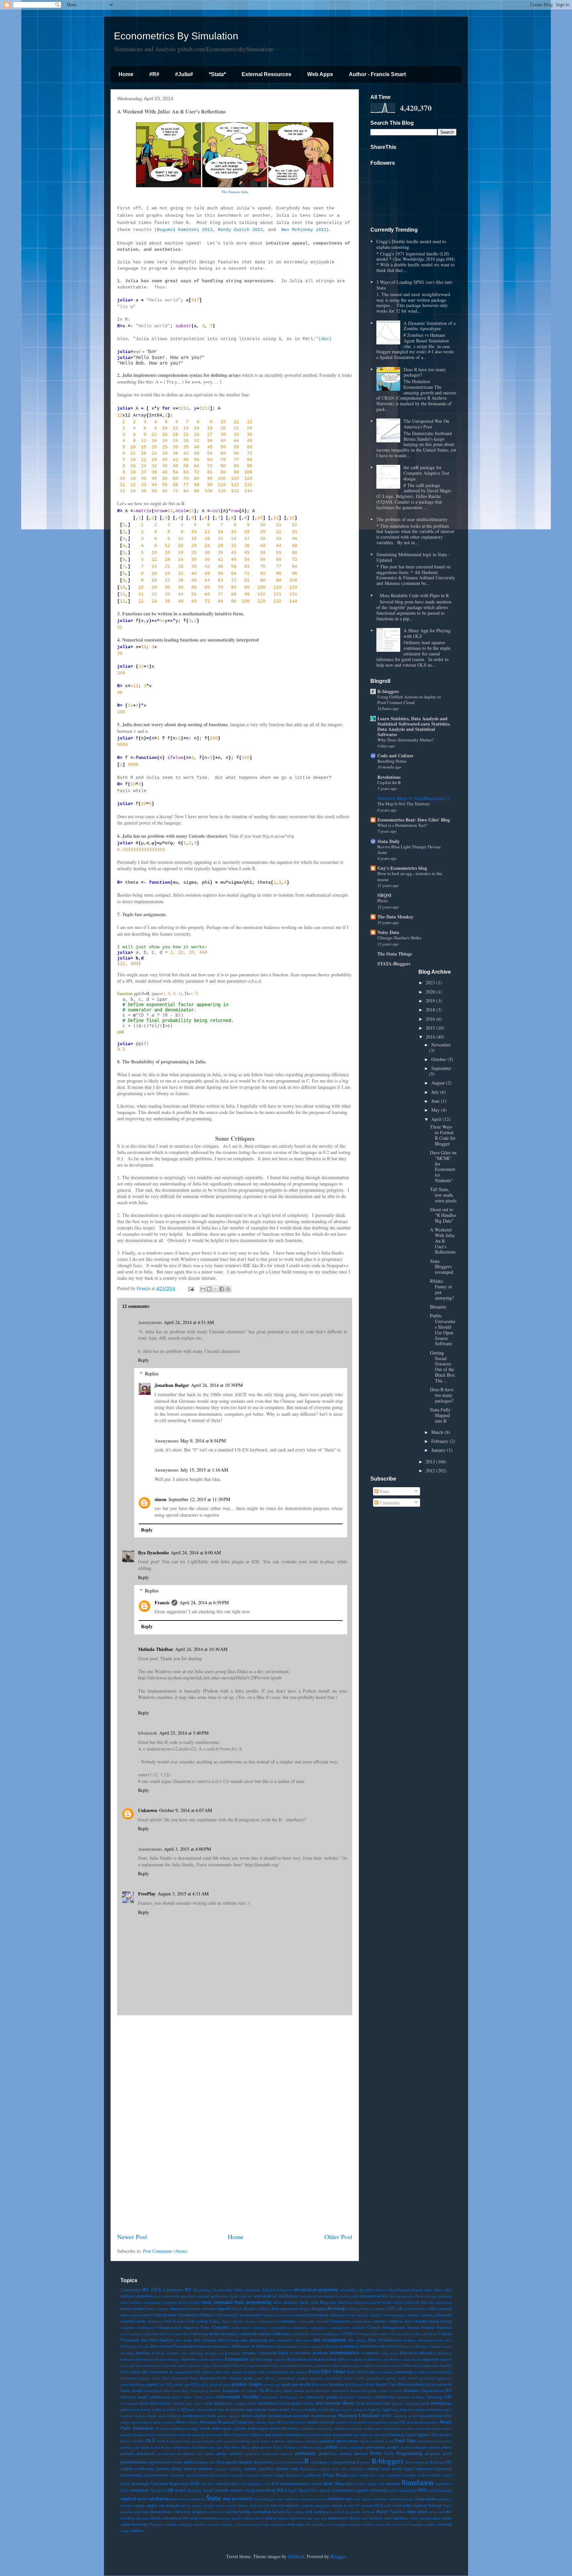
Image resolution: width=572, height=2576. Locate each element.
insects (210, 2397)
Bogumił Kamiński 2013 (185, 230)
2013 (431, 1462)
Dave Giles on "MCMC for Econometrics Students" (443, 1166)
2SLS (156, 2289)
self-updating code (255, 2484)
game (249, 2378)
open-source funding (302, 2441)
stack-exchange (440, 2490)
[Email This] (203, 1289)
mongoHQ (397, 2422)
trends (156, 2518)
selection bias (227, 2484)
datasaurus (425, 2340)
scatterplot (394, 2475)
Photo (383, 901)
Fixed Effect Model (327, 2371)
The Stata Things (395, 954)
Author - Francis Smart (377, 74)
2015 (431, 1028)
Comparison (339, 2321)
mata (152, 2416)
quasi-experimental (289, 2462)
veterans (227, 2524)
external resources (388, 2365)
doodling (127, 2353)
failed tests (431, 2365)
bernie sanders (393, 2302)
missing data (265, 2422)
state (280, 2499)
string (419, 2499)
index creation (391, 2391)
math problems (169, 2416)
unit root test (317, 2518)
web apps (296, 2524)
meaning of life (406, 2416)
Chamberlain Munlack (196, 2315)
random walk (287, 2469)
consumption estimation (289, 2327)
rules (354, 2475)
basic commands (218, 2302)
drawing (143, 2353)
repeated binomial (200, 2475)
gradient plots (220, 2384)
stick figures (363, 2499)
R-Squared (438, 2462)
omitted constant (169, 2441)
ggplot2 (153, 2384)
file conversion (155, 2372)
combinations (267, 2321)
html (288, 2391)
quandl (231, 2462)
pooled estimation (414, 2447)
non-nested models (317, 2435)
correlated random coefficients (264, 2334)
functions (208, 2378)
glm (187, 2384)
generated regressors (435, 2378)
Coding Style (219, 2321)
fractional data (440, 2372)
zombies (137, 2531)
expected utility (174, 2365)
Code (191, 2321)
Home (126, 74)
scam (381, 2475)
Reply (143, 1360)
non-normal (343, 2435)
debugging (129, 2346)
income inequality (364, 2391)
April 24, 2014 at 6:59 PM (204, 1602)
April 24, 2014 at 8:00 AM (196, 1553)
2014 (431, 1037)
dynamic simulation (260, 2353)
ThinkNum (398, 2512)
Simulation (417, 2482)
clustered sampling (421, 2315)
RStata (329, 2475)
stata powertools (238, 2498)
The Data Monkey (395, 917)
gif (162, 2384)
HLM (264, 2391)
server (317, 2484)
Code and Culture (395, 755)
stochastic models (386, 2499)
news (209, 2435)
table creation (415, 2505)
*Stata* (217, 74)
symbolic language (315, 2505)
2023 (431, 982)
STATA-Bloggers (394, 964)
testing (232, 2512)
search (435, 2475)
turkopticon (172, 2518)
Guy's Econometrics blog (402, 868)
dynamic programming (223, 2353)
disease (332, 2346)
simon (161, 1499)
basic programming (253, 2302)
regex (409, 2469)
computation (360, 2321)
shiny (328, 2483)
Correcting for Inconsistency (214, 2334)
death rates (443, 2340)
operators (327, 2441)
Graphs (256, 2384)
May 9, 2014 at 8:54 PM (203, 1441)
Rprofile (316, 2475)
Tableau (435, 2505)
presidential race (191, 2453)
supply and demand (163, 2505)
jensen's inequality (406, 2403)
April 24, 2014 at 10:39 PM (217, 1385)
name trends (442, 2428)
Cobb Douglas (174, 2321)
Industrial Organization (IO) (427, 2391)
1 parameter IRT (135, 2290)
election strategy (167, 2359)
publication (193, 2462)
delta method (162, 2346)
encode (203, 2359)
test (138, 2512)
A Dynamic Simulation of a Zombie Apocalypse (429, 326)
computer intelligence (138, 2327)
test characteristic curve (163, 2512)
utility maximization (425, 2518)
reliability (177, 2475)
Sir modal (158, 2490)
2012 (431, 1470)
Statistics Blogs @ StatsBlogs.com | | (413, 798)
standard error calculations (145, 2498)
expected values (200, 2365)
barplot (195, 2302)
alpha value (443, 2290)
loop (403, 2409)
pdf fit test (163, 2447)
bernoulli (412, 2302)
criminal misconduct (373, 2334)
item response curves (296, 2403)
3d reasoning (222, 2290)
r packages (321, 2462)
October (439, 1059)
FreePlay (147, 1894)
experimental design (263, 2365)
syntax (337, 2505)
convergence (130, 2334)
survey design (203, 2505)
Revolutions (389, 777)
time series (417, 2511)
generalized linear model (345, 2378)
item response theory (335, 2403)
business (367, 2309)
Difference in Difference (253, 2346)
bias (425, 2302)
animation (144, 2296)
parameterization (430, 2441)
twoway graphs (230, 2518)
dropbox (158, 2353)
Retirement (295, 2475)
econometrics (345, 2352)
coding (202, 2321)
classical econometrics (243, 2315)
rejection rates (156, 2475)
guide (287, 2384)
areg (257, 2296)
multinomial (373, 2428)
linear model (279, 2409)
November (441, 1045)
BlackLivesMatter (257, 2309)
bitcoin (238, 2309)
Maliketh (296, 2556)
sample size (367, 2475)
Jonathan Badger (172, 1385)
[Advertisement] (235, 2124)
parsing (126, 2447)
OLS (150, 2441)
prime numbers (230, 2453)
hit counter (250, 2391)
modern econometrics (352, 2422)
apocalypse (189, 2296)
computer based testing (432, 2321)
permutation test (185, 2447)
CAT (391, 2309)
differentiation (286, 2346)
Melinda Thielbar (156, 1649)
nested (149, 2435)
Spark (293, 2490)
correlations (300, 2334)
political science (311, 2447)
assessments (326, 2296)
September (441, 1068)
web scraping (337, 2524)
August (439, 1083)
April (437, 1119)
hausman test (340, 2384)
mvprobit (424, 2428)
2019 (431, 1001)
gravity (269, 2384)
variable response (206, 2524)
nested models (167, 2435)
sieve (363, 2484)
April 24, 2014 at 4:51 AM (189, 1322)
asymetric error (347, 2296)
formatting (404, 2372)
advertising (348, 2290)
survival (263, 2505)
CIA (220, 2315)
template (127, 2512)
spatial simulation (372, 2490)
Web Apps (320, 74)
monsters (431, 2422)
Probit (376, 2453)
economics (371, 2353)
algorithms (367, 2290)
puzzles (210, 2462)
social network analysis (223, 2490)
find (218, 2372)
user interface (396, 2518)
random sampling (228, 2469)
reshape (279, 2475)
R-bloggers (388, 691)
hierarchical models (206, 2391)
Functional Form (185, 2378)
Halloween (320, 2384)
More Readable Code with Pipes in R (414, 595)
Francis (162, 1602)
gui (278, 2384)
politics (332, 2447)
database (409, 2340)
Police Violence (286, 2447)
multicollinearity (284, 2428)
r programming (343, 2462)
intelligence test (292, 2397)
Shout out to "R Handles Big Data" (443, 1215)
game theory (265, 2378)
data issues (303, 2340)
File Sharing (205, 2372)
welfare (369, 2524)
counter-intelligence (325, 2334)
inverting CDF (439, 2397)
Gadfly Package (230, 2378)
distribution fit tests (377, 2346)
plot (256, 2447)
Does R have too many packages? (425, 372)
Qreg (221, 2462)
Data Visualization (385, 2340)
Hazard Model (364, 2384)
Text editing (295, 2512)
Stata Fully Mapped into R (440, 1415)
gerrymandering (133, 2384)
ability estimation (247, 2290)
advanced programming (316, 2289)
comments (287, 2321)
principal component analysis (269, 2453)
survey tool (247, 2505)
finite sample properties (241, 2372)
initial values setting (187, 2397)
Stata (213, 2497)
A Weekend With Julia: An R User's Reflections (443, 1241)
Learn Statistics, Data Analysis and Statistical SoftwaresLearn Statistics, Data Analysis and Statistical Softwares (414, 726)
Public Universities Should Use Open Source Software (443, 1330)
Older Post (338, 2237)
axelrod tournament (145, 2302)
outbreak (378, 2441)
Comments (389, 1503)
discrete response (311, 2346)
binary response (157, 2309)
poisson (266, 2447)
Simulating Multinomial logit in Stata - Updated (413, 557)
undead (271, 2518)
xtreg (124, 2531)
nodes (218, 2435)
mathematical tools (199, 2416)
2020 (431, 992)
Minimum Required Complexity (227, 2422)
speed (393, 2490)
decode (144, 2346)
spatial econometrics (337, 2490)
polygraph (357, 2447)
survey (186, 2505)
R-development (417, 2462)
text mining (315, 2512)
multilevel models (348, 2428)
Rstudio (342, 2475)
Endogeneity (237, 2359)
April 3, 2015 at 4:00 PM (187, 1849)
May (436, 1110)
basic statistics (286, 2302)
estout (332, 2359)
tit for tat (436, 2512)
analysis (127, 2296)
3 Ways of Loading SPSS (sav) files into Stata (414, 285)
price (210, 2453)
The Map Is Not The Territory (404, 804)
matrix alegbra (228, 2416)
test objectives (215, 2512)
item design (215, 2403)
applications (220, 2296)
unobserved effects (344, 2518)
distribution (349, 2346)
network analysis (191, 2435)
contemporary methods (347, 2327)
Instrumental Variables (238, 2397)
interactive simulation (356, 2397)
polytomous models (383, 2447)
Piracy (246, 2447)
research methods (259, 2475)
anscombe (172, 2296)
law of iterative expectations (242, 2409)
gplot (204, 2384)
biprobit (225, 2309)
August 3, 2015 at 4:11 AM (183, 1894)
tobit (448, 2512)
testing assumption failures (262, 2512)
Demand (181, 2346)
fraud (156, 2378)
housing (276, 2391)
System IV (352, 2505)
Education (408, 2353)
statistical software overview (306, 2499)
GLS (195, 2384)
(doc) (325, 339)
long (395, 2409)
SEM (275, 2484)
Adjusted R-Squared (277, 2290)
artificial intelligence (280, 2296)
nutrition (138, 2441)
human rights (304, 2391)
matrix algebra (254, 2416)
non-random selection (370, 2435)
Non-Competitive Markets (244, 2435)
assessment (308, 2296)
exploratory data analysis (333, 2365)
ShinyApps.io (346, 2484)
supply (140, 2505)
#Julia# (184, 74)
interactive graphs (322, 2397)
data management (329, 2340)
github (178, 2384)
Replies (152, 1374)
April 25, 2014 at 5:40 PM (184, 1733)
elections (189, 2359)
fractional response (135, 2378)
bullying (353, 2309)
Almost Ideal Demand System (399, 2290)
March (438, 1432)
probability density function (343, 2453)
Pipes (236, 2447)
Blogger (338, 2556)
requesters (222, 2475)
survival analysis (285, 2505)
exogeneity (430, 2359)
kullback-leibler (164, 2409)
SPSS (422, 2490)
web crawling (315, 2524)
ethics (343, 2359)
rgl (306, 2475)
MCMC (387, 2416)
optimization (347, 2441)
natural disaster (132, 2435)
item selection (369, 2403)
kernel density (140, 2409)
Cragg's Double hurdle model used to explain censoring (411, 244)
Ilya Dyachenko (153, 1553)
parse (448, 2441)
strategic (407, 2499)
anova (158, 2296)
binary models (132, 2309)
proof (447, 2453)
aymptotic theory (175, 2302)
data (145, 2340)
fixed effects (357, 2372)
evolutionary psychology (382, 2359)
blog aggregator (285, 2309)
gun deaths (301, 2384)
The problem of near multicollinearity (412, 519)
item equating (237, 2403)
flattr (373, 2372)
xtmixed (445, 2524)
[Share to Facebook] (222, 1289)
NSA (435, 2435)
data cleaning (205, 2340)
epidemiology (261, 2359)
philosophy (207, 2447)
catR (399, 2309)
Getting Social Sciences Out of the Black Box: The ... (443, 1367)
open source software (268, 2441)
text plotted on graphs (343, 2512)
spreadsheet (408, 2490)
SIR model (176, 2490)
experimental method (296, 2365)
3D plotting (202, 2290)
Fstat (166, 2378)
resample (238, 2475)
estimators (316, 2359)
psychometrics (134, 2462)
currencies (430, 2334)
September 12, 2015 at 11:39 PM (199, 1499)
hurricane (323, 2391)
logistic (375, 2409)
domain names (440, 2346)
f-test (407, 2365)
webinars (355, 2524)
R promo (364, 2462)
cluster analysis (357, 2315)
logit (386, 2409)
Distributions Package (411, 2346)
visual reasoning (248, 2524)
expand (446, 2359)
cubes (417, 2334)
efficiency (427, 2353)
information (160, 2397)
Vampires (156, 2524)
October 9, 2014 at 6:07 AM (186, 1810)
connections (240, 2327)
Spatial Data (308, 2490)
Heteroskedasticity (414, 2384)
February (440, 1441)
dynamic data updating (184, 2353)
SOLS (282, 2490)
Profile (389, 2453)
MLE (280, 2422)
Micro (181, 2422)
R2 (449, 2462)
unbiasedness (254, 2518)
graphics (239, 2384)
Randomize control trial (319, 2469)
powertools (146, 2453)
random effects (169, 2469)
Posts (384, 1491)
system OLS (372, 2505)
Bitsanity (438, 1307)
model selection (321, 2422)
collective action (243, 2321)
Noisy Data (388, 932)
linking (335, 2409)
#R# (154, 74)
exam (407, 2359)
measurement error (435, 2416)
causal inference (415, 2309)
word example (412, 2524)
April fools (238, 2296)
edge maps (390, 2353)
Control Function (437, 2327)
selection (208, 2484)
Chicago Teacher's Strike (399, 938)
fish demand (269, 2372)
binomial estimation (202, 2309)
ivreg (386, 2403)
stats (349, 2499)
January (439, 1450)
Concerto (220, 2327)
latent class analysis (202, 2409)
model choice (295, 2422)
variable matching (178, 2524)
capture (380, 2309)
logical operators (354, 2409)
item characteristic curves (162, 2403)
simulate (393, 2484)
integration (270, 2397)
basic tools (310, 2302)
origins (364, 2441)
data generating (254, 2340)
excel (416, 2359)
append (204, 2296)
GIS (169, 2384)
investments (129, 2403)
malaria (141, 2416)
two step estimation (200, 2518)
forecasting (385, 2372)
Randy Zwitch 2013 (240, 230)
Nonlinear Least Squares (409, 2435)
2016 (431, 1019)
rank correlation (352, 2469)
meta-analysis (142, 2422)
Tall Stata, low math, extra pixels (443, 1195)
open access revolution (233, 2441)
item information (263, 2403)
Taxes (447, 2505)
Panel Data (405, 2441)
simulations (139, 2490)
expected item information (141, 2365)
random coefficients (137, 2469)
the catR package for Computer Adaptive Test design (426, 473)
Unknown (148, 1810)
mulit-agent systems (229, 2428)
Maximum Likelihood (359, 2415)
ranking (373, 2469)
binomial (178, 2309)
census (134, 2315)
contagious (318, 2327)
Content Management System (394, 2327)
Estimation (297, 2359)
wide (396, 2524)
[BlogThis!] (209, 1289)
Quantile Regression (256, 2462)
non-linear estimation (284, 2435)
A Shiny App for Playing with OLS (427, 633)
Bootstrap (336, 2308)
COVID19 (349, 2334)
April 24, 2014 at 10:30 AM (201, 1649)
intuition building (411, 2397)
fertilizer (135, 2372)
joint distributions (436, 2403)
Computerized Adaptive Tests (183, 2327)
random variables (259, 2469)
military (193, 2422)
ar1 (250, 2296)
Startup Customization (188, 2499)
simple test (376, 2484)
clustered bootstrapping (387, 2315)
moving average (185, 2428)
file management (182, 2372)
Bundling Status (392, 761)
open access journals (199, 2441)
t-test (397, 2505)
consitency (260, 2327)
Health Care (386, 2384)
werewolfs (383, 2524)
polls (344, 2447)
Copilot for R (389, 782)
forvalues (421, 2372)
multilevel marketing (316, 2428)
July (436, 1092)
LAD (182, 2409)
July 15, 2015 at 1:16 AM (204, 1470)
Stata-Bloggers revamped (442, 1267)
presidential (166, 2453)
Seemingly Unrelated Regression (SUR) (166, 2484)
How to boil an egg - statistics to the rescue (410, 876)
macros (435, 2409)
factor (417, 2365)
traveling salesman (135, 2518)
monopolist (415, 2422)
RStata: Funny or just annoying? (442, 1289)
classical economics (279, 2315)
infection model (134, 2397)
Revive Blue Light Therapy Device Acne (409, 849)
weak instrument (274, 2524)
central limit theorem (158, 2315)
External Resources (266, 74)
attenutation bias (374, 2296)
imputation (340, 2391)
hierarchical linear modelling (167, 2391)
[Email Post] (191, 1288)
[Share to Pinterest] (228, 1289)
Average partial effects (406, 2296)
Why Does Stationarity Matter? (405, 740)
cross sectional (401, 2334)
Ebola (283, 2353)
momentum (379, 2422)
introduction (385, 2397)
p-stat (390, 2441)
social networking (260, 2490)
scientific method (416, 2475)
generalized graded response (300, 2378)
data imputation (281, 2340)
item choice (195, 2403)
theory (382, 2511)
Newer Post (132, 2237)
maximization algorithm (289, 2416)
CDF (432, 2309)
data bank (184, 2340)
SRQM (384, 895)
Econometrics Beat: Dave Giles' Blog (414, 820)
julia (124, 2409)
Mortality (162, 2428)
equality (280, 2359)
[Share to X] (215, 1289)
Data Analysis (162, 2340)
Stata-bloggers (265, 2499)
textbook (368, 2512)
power (435, 2447)
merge (125, 2422)
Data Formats (229, 2340)
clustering (154, 2321)
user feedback (372, 2518)
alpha (428, 2290)
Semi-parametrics (295, 2484)
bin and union (440, 2302)
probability (306, 2453)
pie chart (224, 2447)
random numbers (198, 2469)
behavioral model (367, 2302)
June (436, 1101)
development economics (210, 2346)
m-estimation (418, 2409)
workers (430, 2524)
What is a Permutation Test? (402, 825)
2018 (431, 1010)
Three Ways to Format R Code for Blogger (443, 1135)
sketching (194, 2490)
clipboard (337, 2315)
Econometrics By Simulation (176, 36)
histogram (231, 2391)
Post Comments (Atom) (165, 2251)
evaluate (356, 2359)
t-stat (387, 2505)
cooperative (180, 2334)
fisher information (294, 2372)
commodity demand (313, 2321)
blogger (305, 2309)
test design (193, 2512)
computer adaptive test (391, 2321)
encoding (216, 2359)
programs (433, 2453)
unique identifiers (292, 2518)
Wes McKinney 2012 (304, 230)
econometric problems (309, 2353)
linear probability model (310, 2409)
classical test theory (312, 2315)
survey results (226, 2505)
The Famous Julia (235, 192)
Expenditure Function (230, 2365)
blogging (319, 2309)
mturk (205, 2428)
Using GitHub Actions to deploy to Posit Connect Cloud (409, 700)
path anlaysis (143, 2447)
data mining (357, 2340)
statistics (336, 2498)
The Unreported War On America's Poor (426, 424)
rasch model (392, 2469)
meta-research (164, 2422)
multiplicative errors (399, 2428)
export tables (363, 2365)
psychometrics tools (166, 2462)
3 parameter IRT (177, 2290)
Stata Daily (389, 841)
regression (424, 2469)
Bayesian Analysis (336, 2302)
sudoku (430, 2499)
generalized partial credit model (392, 2378)
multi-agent (258, 2428)
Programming (409, 2453)
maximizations (324, 2416)
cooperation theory (156, 2334)
